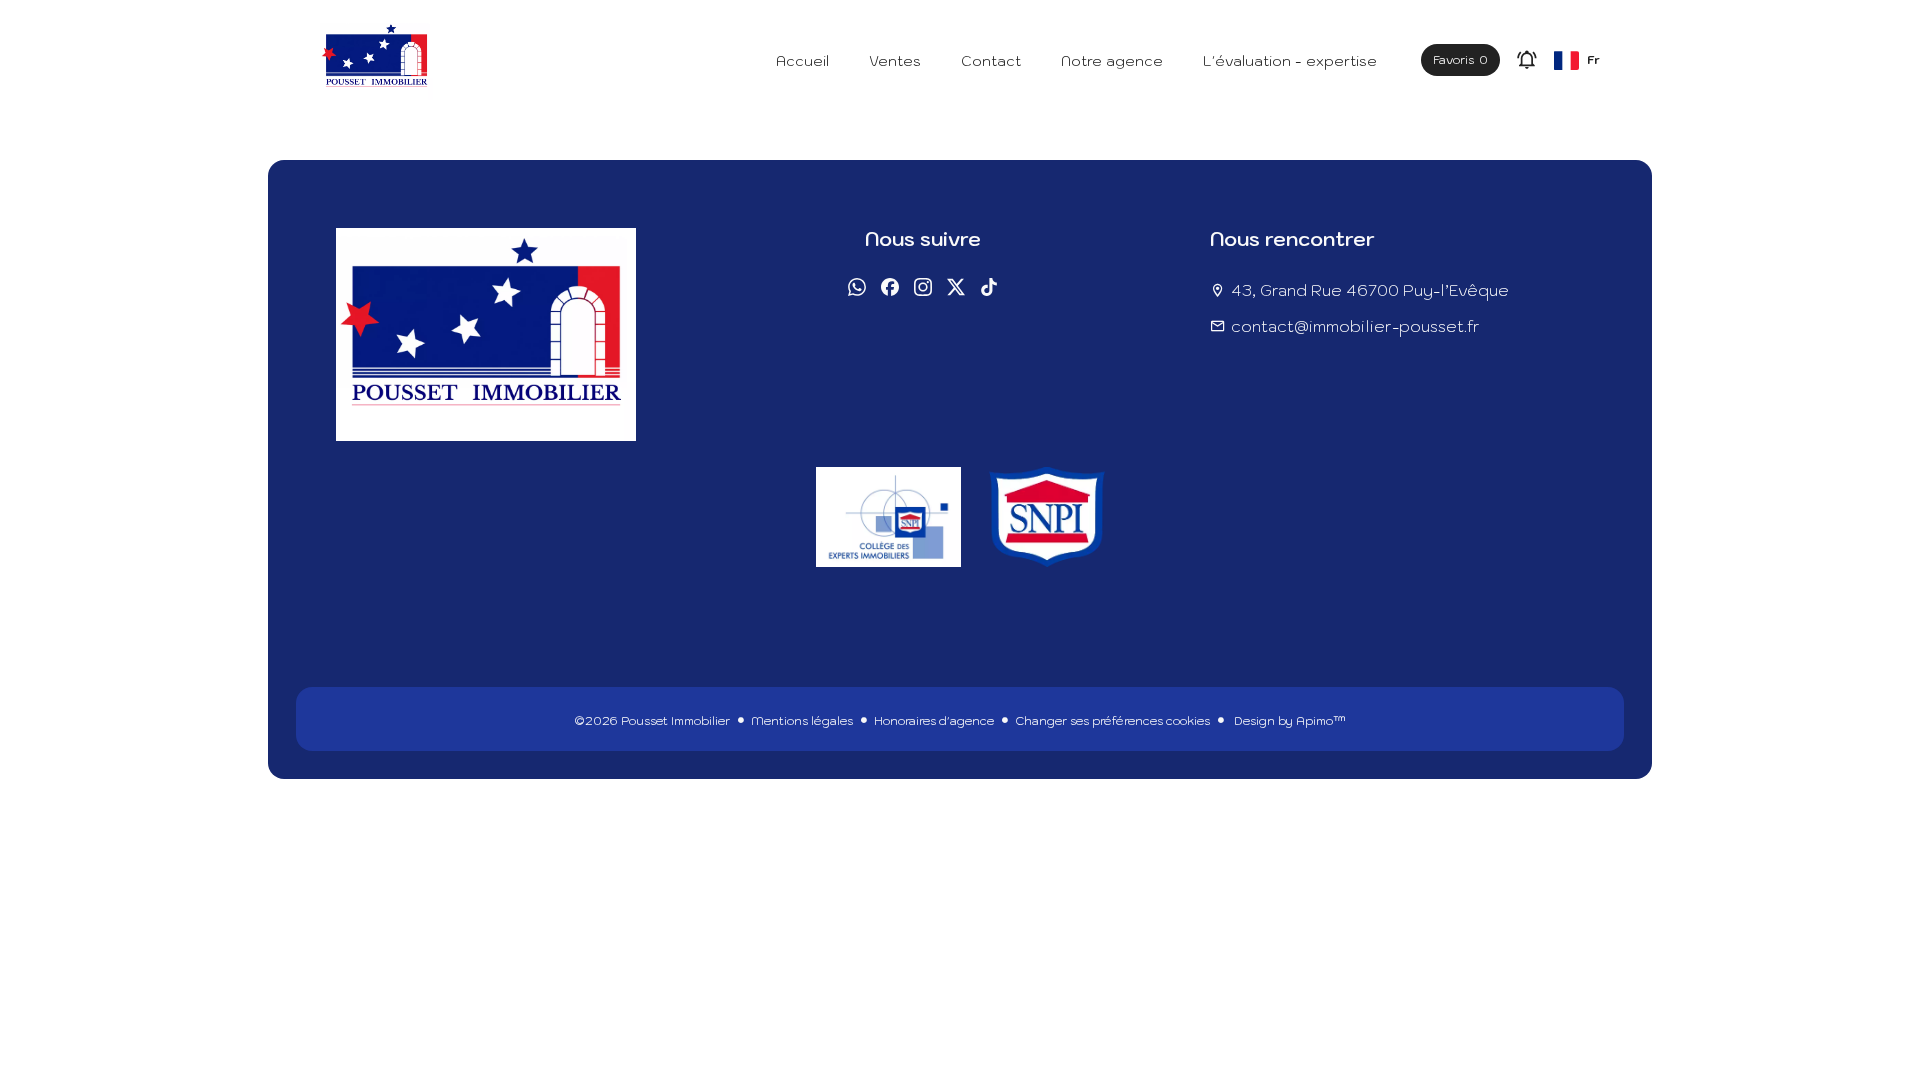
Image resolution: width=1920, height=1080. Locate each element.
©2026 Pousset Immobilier (652, 720)
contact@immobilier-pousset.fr (1355, 326)
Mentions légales (802, 720)
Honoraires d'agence (934, 720)
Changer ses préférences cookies (1112, 720)
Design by (1288, 720)
